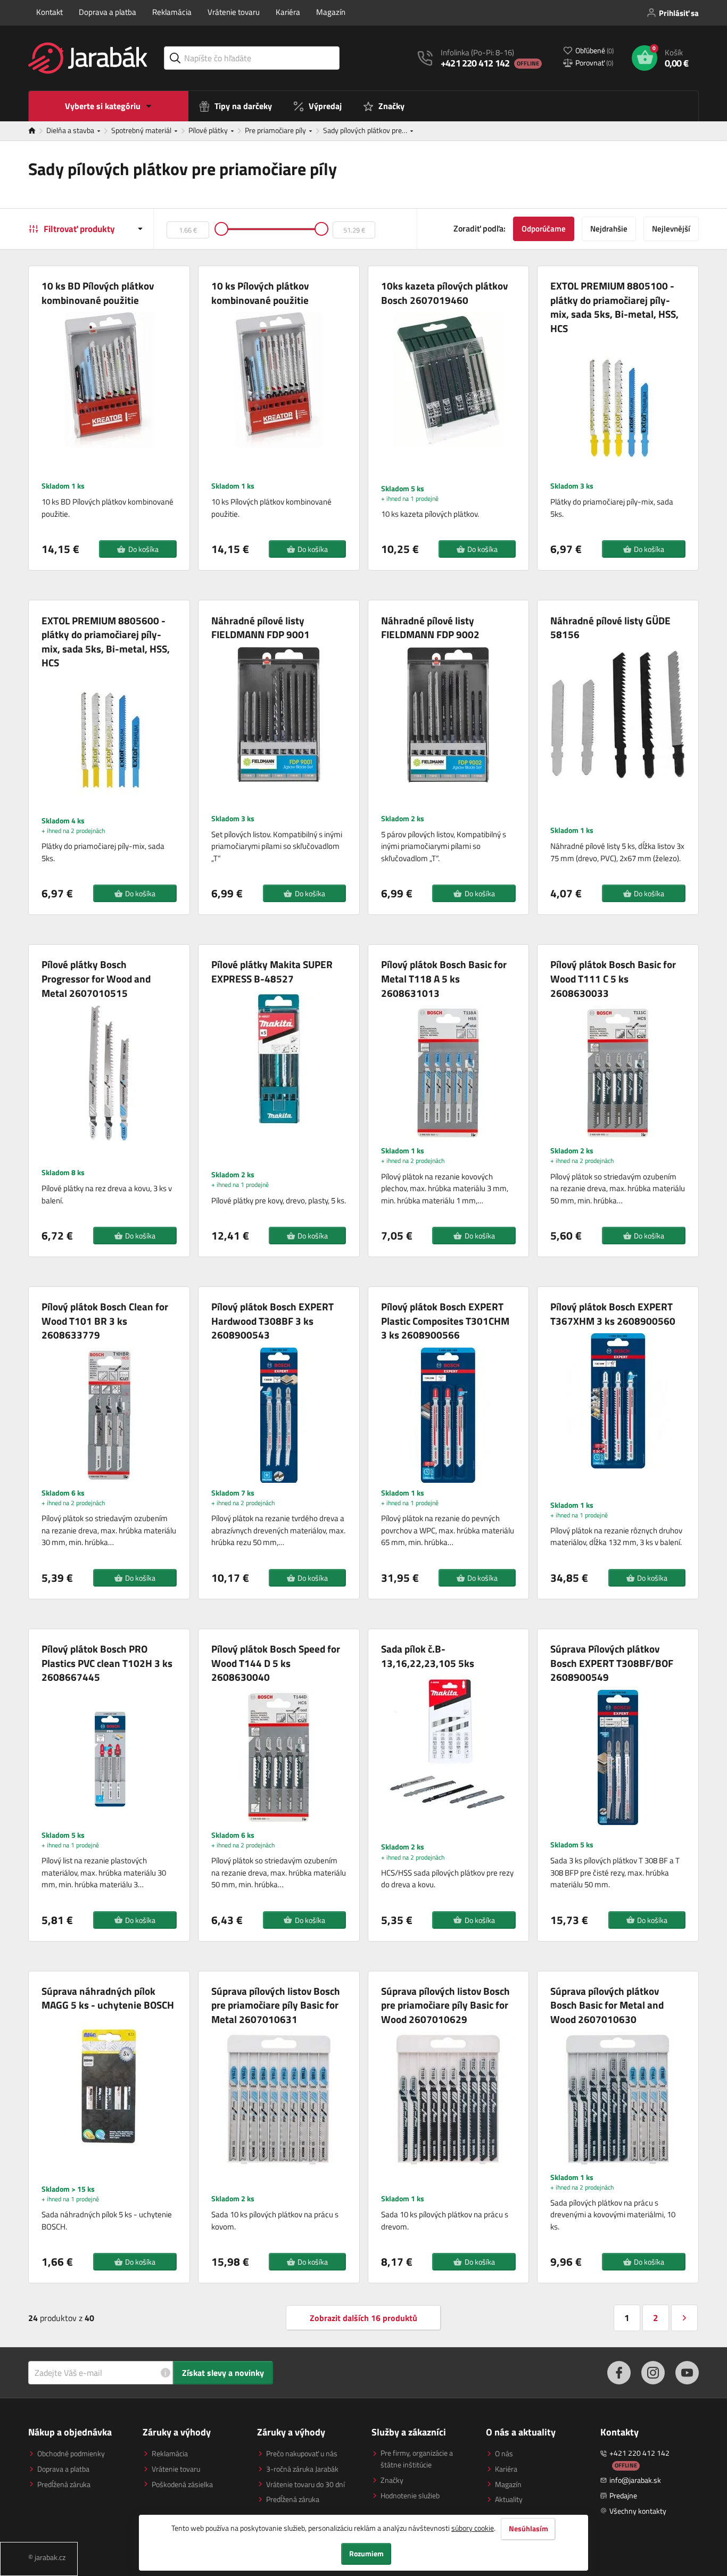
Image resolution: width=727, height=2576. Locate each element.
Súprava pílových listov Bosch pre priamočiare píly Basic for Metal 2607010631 (276, 2005)
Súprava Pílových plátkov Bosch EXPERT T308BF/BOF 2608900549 (612, 1663)
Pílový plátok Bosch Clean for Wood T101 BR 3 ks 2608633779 (105, 1321)
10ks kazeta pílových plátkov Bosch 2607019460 (444, 293)
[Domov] (37, 131)
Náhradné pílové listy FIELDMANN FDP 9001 (261, 628)
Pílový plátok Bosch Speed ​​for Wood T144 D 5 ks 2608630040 (276, 1663)
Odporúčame (544, 229)
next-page (684, 2318)
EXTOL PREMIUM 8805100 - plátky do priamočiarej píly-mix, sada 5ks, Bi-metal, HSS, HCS (614, 307)
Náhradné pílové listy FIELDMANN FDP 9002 (430, 628)
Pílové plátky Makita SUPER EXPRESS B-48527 (272, 972)
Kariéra (288, 12)
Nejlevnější (671, 229)
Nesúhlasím (528, 2529)
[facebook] (619, 2373)
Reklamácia (172, 12)
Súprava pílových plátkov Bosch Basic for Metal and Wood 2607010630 (607, 2005)
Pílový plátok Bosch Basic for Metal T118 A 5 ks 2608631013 (444, 979)
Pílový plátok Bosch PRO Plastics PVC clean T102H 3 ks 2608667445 (107, 1663)
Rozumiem (366, 2554)
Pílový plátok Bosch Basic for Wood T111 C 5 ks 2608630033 (613, 979)
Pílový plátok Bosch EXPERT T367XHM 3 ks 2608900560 (613, 1314)
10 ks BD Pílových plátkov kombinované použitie (98, 293)
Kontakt (49, 12)
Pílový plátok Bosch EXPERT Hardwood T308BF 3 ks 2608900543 (272, 1321)
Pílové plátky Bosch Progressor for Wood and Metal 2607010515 (96, 979)
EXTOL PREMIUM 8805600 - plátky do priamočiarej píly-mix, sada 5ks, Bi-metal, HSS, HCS (106, 642)
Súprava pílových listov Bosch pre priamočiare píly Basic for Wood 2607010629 (445, 2005)
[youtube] (687, 2373)
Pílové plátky (209, 130)
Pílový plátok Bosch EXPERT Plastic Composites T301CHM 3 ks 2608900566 (445, 1321)
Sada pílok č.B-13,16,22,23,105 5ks (428, 1656)
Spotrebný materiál (142, 130)
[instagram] (653, 2373)
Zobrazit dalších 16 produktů (363, 2318)
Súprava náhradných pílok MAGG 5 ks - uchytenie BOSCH (108, 1998)
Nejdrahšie (609, 229)
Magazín (331, 12)
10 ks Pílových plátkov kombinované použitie (260, 293)
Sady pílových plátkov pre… (366, 130)
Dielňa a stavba (71, 130)
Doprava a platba (108, 12)
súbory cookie (473, 2528)
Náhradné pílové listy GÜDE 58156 (610, 628)
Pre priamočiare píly (276, 130)
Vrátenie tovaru (234, 12)
